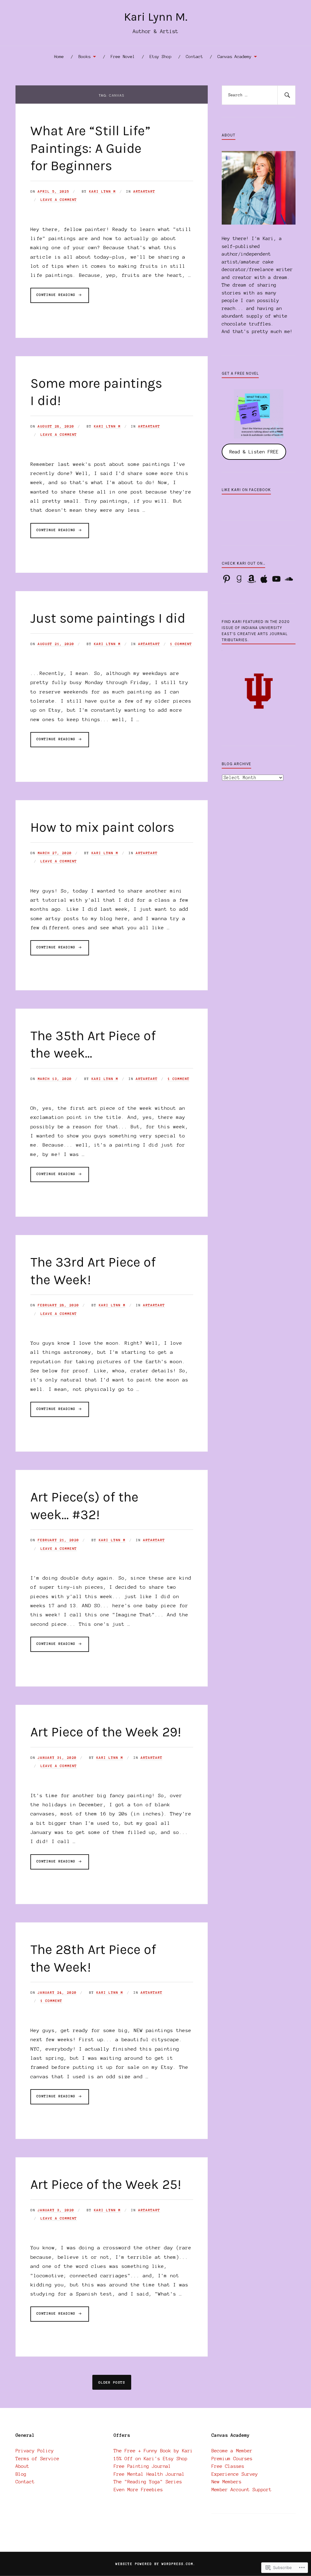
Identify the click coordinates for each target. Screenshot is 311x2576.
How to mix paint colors (102, 827)
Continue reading (54, 298)
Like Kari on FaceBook (246, 490)
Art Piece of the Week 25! (106, 2184)
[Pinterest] (227, 579)
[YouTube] (276, 579)
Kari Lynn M (102, 191)
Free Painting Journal (142, 2466)
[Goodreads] (239, 579)
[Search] (286, 95)
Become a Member (232, 2451)
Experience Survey (235, 2474)
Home (59, 57)
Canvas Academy (234, 57)
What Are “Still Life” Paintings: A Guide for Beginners (90, 148)
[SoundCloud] (289, 579)
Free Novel (123, 57)
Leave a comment (59, 200)
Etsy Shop (160, 57)
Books (84, 57)
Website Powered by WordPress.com (154, 2564)
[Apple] (264, 579)
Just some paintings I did (108, 618)
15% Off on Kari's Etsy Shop (150, 2459)
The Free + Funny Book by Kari (153, 2451)
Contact (194, 57)
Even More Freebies (138, 2490)
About (22, 2466)
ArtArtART (144, 191)
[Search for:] (258, 95)
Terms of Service (37, 2459)
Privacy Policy (35, 2451)
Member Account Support (241, 2490)
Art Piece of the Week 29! (106, 1732)
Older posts (112, 2382)
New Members (226, 2482)
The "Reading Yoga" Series (148, 2482)
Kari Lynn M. (156, 17)
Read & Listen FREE (254, 452)
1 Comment (181, 644)
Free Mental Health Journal (149, 2474)
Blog (21, 2474)
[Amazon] (251, 579)
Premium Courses (232, 2459)
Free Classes (228, 2466)
